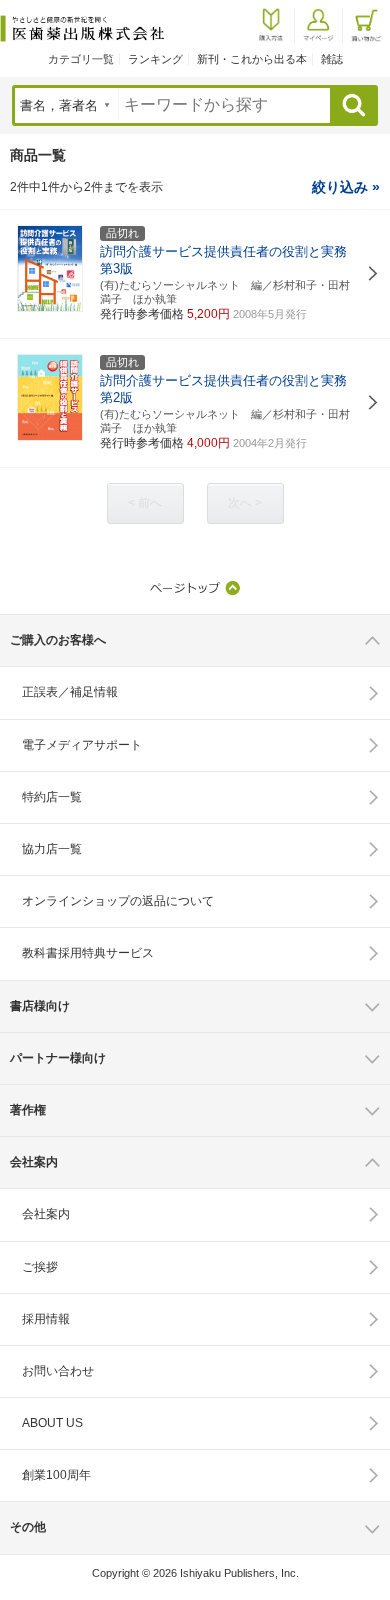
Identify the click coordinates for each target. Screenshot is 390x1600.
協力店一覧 (52, 849)
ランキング (155, 59)
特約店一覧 (52, 797)
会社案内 (46, 1214)
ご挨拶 (40, 1267)
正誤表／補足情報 (70, 692)
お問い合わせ (58, 1371)
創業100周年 (56, 1475)
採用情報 (46, 1319)
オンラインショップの (118, 901)
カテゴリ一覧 (81, 59)
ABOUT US (52, 1423)
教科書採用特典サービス (88, 953)
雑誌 (332, 59)
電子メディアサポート (82, 745)
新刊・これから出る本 (252, 59)
